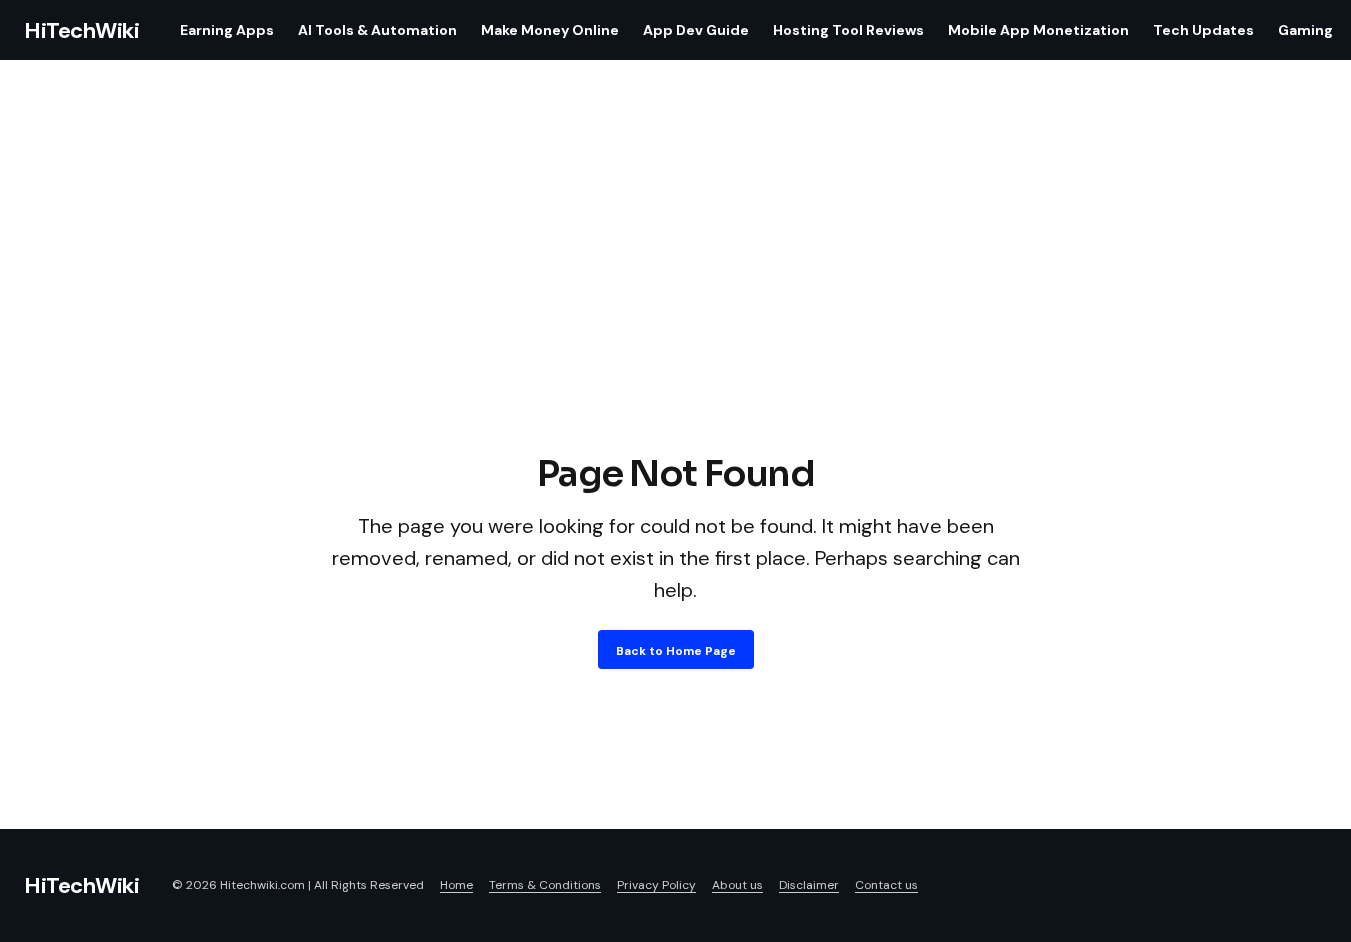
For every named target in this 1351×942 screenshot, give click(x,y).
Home (456, 885)
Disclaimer (809, 885)
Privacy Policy (656, 885)
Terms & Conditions (545, 885)
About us (737, 885)
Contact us (886, 885)
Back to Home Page (676, 651)
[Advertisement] (676, 298)
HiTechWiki (82, 30)
